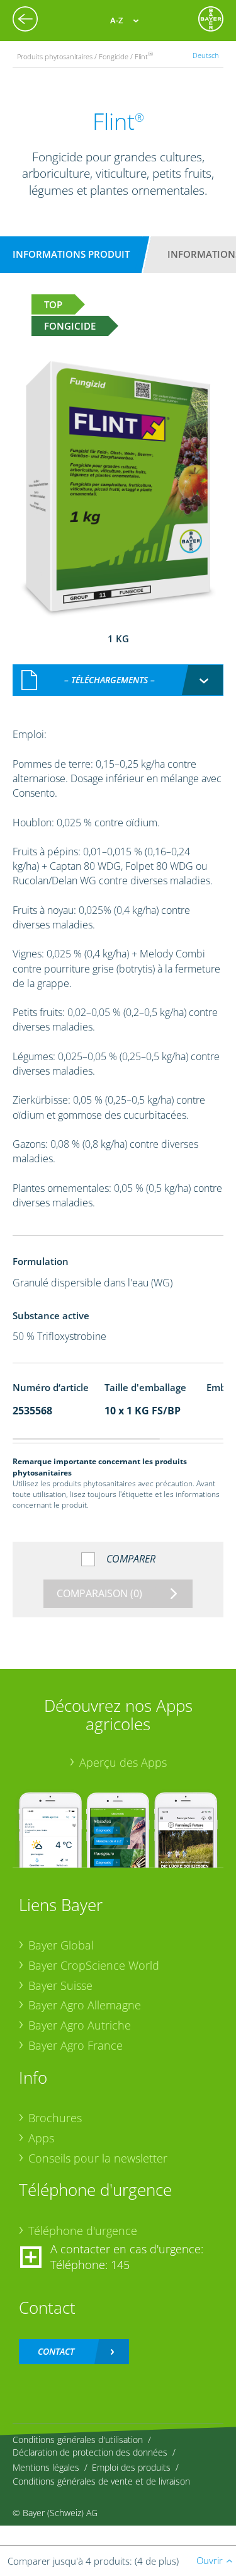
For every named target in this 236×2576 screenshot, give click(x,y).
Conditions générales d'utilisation (78, 2440)
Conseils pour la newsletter (98, 2158)
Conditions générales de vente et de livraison (101, 2481)
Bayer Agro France (76, 2045)
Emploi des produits (131, 2467)
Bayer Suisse (60, 1985)
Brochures (55, 2118)
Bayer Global (61, 1945)
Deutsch (206, 55)
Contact (56, 2351)
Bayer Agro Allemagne (85, 2005)
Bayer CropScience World (94, 1965)
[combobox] (118, 680)
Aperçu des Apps (123, 1762)
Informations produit (71, 254)
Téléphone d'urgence (83, 2231)
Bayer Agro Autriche (80, 2025)
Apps (41, 2138)
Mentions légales (46, 2467)
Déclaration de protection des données (90, 2452)
